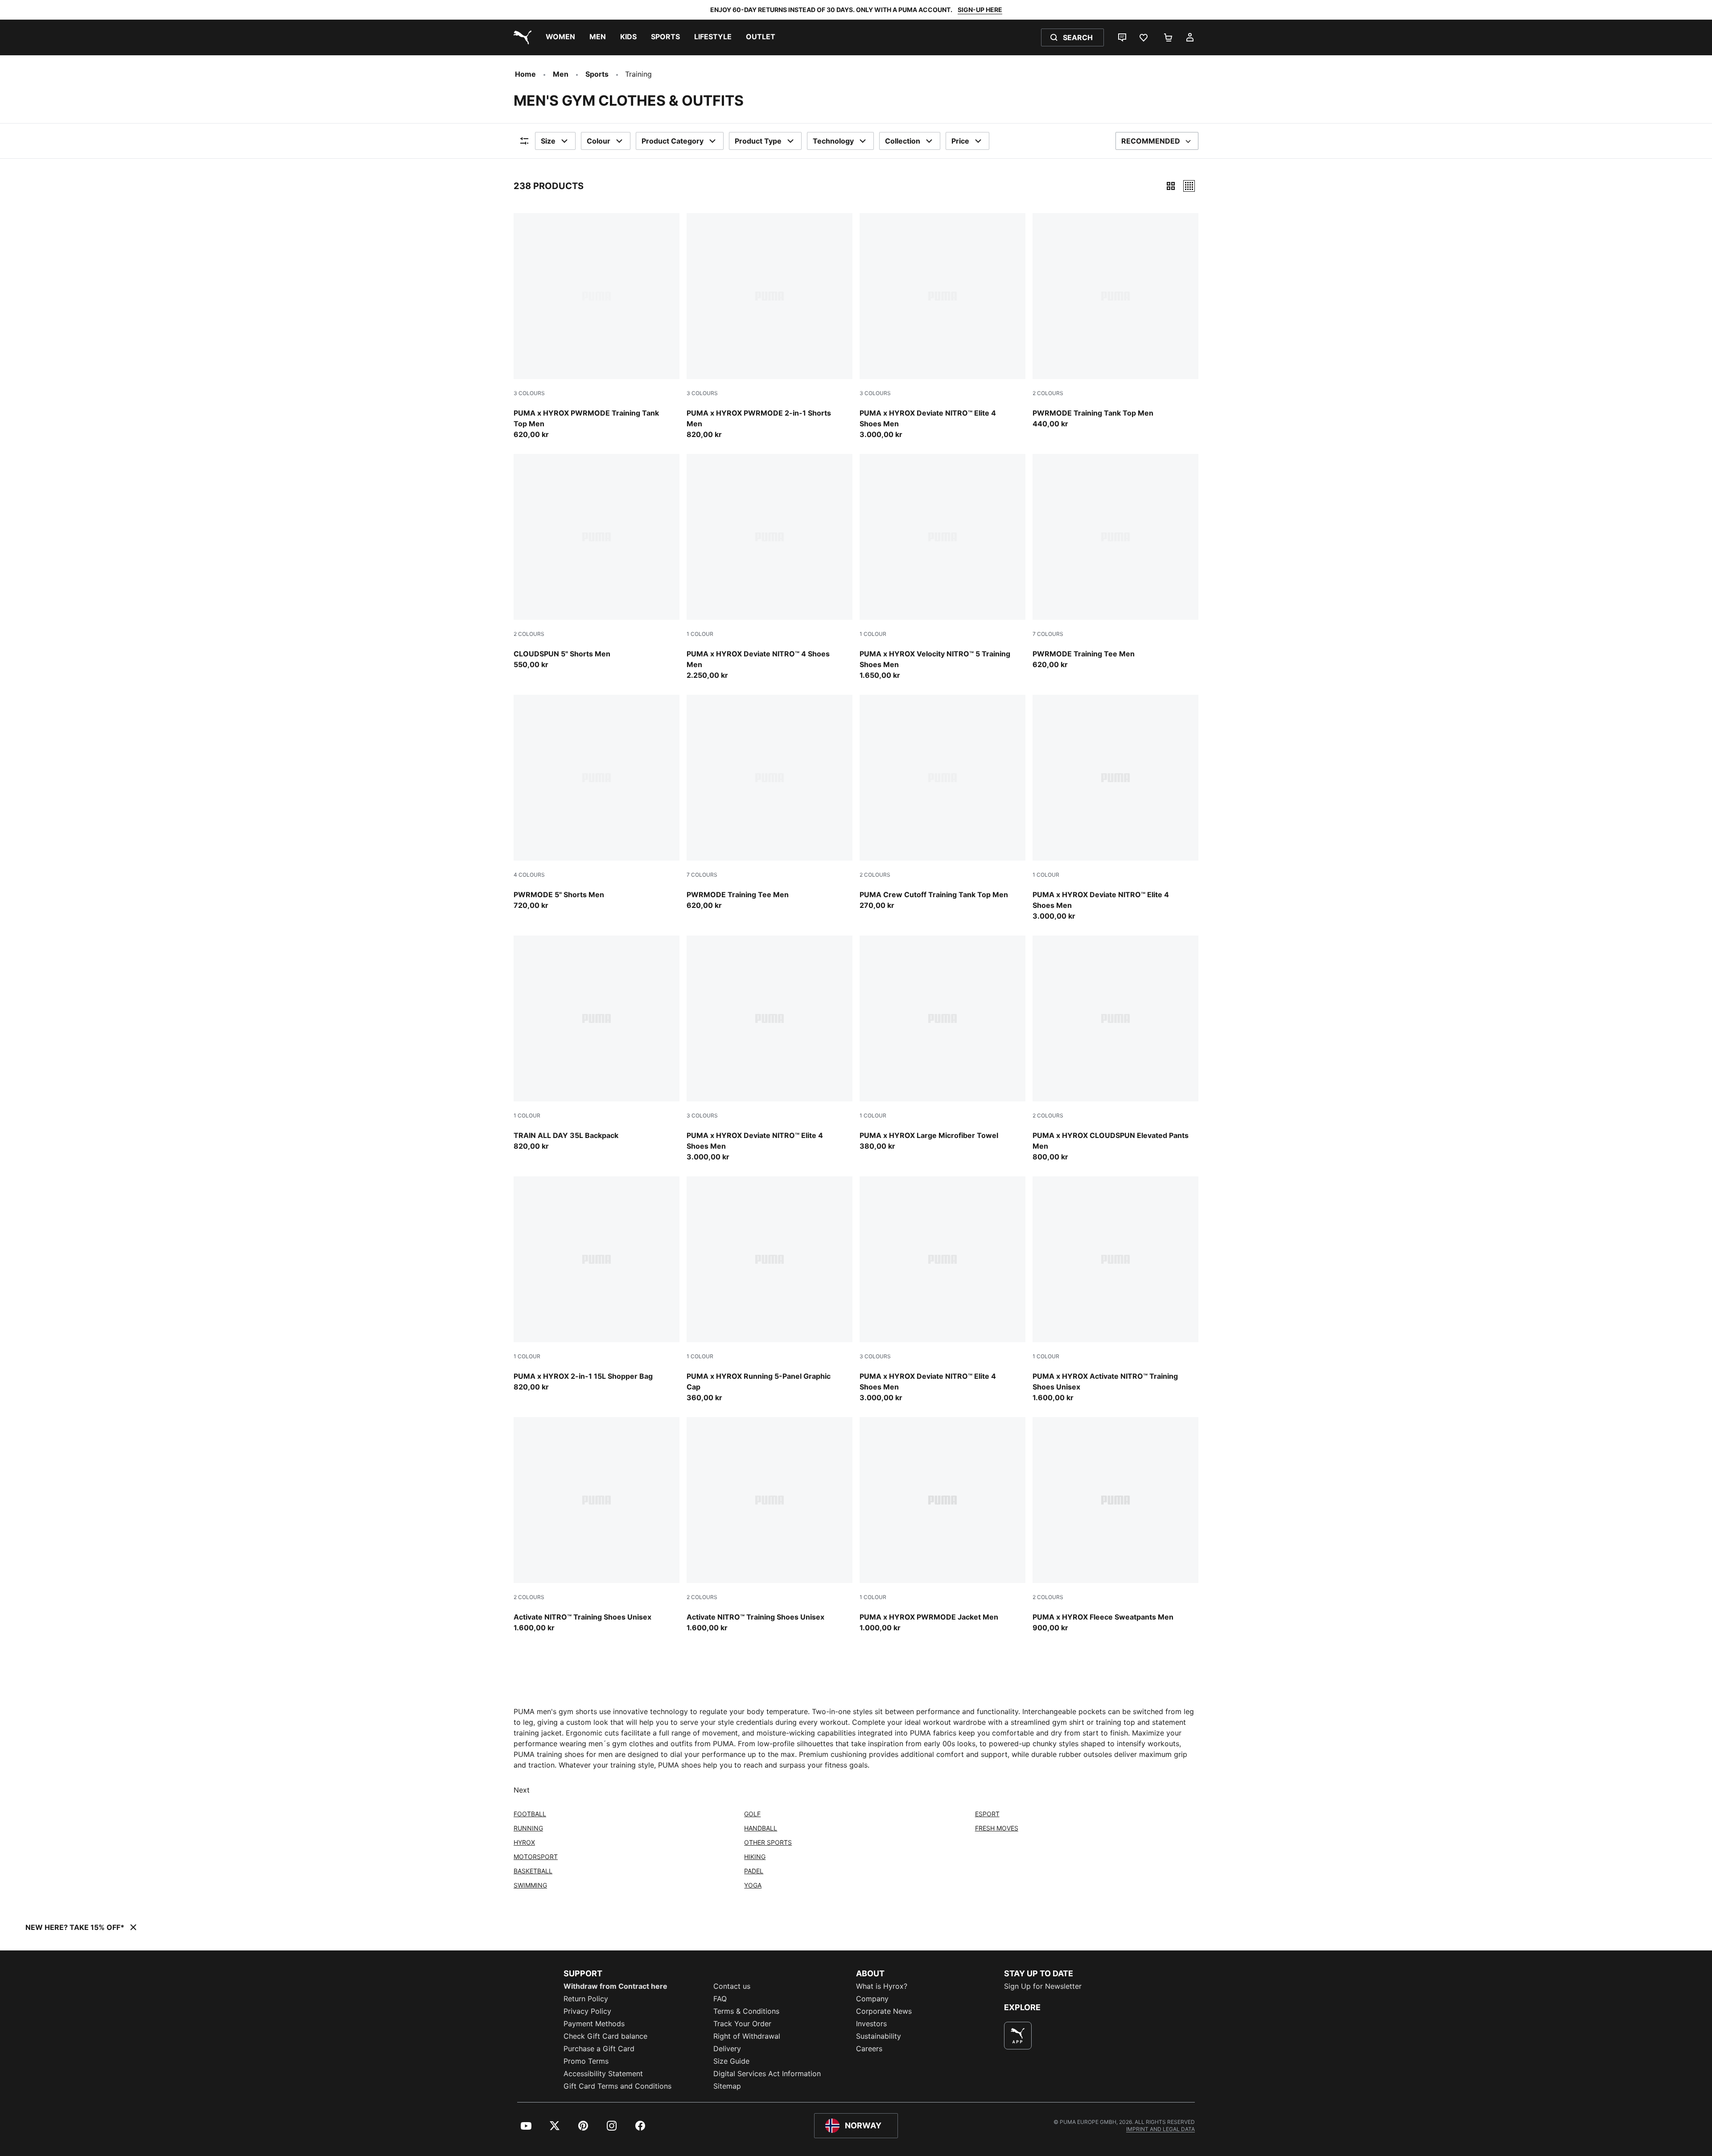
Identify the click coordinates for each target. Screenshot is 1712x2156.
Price (960, 141)
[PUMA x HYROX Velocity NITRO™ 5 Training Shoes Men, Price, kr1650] (942, 567)
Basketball (533, 1871)
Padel (754, 1871)
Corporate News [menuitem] (884, 2011)
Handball (761, 1828)
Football (530, 1814)
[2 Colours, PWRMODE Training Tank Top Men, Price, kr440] (1115, 321)
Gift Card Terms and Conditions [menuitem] (617, 2086)
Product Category (673, 141)
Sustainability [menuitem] (879, 2036)
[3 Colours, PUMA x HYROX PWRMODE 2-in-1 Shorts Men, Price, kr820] (770, 326)
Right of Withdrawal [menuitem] (747, 2036)
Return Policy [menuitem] (586, 1999)
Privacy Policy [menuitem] (587, 2011)
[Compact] (1171, 186)
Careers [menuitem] (869, 2049)
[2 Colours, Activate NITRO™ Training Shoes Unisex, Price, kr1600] (597, 1525)
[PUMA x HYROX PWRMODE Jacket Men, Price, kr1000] (942, 1525)
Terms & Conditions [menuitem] (746, 2011)
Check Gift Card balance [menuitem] (605, 2036)
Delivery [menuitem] (727, 2049)
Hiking (755, 1857)
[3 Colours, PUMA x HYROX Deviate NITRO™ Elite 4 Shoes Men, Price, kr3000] (942, 326)
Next (522, 1790)
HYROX (524, 1842)
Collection (903, 141)
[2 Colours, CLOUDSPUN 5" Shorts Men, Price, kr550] (597, 562)
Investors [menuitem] (871, 2024)
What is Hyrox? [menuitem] (882, 1986)
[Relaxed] (1189, 186)
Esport (987, 1814)
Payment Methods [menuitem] (594, 2024)
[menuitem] (560, 37)
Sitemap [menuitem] (727, 2086)
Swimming (530, 1885)
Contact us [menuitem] (732, 1986)
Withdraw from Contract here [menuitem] (615, 1986)
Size (548, 141)
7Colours (1048, 634)
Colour (599, 141)
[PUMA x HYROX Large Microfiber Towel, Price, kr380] (942, 1043)
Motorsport (536, 1857)
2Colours (1048, 393)
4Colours (529, 875)
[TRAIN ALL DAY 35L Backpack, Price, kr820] (597, 1043)
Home (525, 74)
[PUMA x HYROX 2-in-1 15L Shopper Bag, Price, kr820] (597, 1284)
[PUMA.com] (521, 37)
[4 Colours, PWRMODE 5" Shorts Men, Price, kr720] (597, 803)
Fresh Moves (997, 1828)
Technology (833, 141)
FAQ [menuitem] (720, 1999)
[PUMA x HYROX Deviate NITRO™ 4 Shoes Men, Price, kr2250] (770, 567)
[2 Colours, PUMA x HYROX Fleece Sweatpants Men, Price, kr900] (1115, 1525)
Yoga (753, 1885)
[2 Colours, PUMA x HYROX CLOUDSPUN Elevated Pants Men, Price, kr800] (1115, 1049)
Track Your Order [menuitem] (742, 2024)
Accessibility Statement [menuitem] (603, 2074)
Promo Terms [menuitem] (586, 2061)
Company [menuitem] (872, 1999)
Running (528, 1828)
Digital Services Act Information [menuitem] (767, 2074)
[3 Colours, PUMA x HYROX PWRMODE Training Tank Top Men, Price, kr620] (597, 326)
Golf (752, 1814)
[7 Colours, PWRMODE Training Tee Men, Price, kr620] (1115, 562)
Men (561, 74)
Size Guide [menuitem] (731, 2061)
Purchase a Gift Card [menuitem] (599, 2049)
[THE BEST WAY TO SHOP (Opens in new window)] (1018, 2036)
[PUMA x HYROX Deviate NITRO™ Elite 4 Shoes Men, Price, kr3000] (1115, 808)
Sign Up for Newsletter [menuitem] (1043, 1986)
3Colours (529, 393)
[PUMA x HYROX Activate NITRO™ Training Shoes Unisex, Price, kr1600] (1115, 1290)
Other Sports (768, 1842)
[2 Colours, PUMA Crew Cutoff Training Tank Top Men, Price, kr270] (942, 803)
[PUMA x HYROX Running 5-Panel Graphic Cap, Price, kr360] (770, 1290)
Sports (597, 74)
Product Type (758, 141)
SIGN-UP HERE (980, 10)
